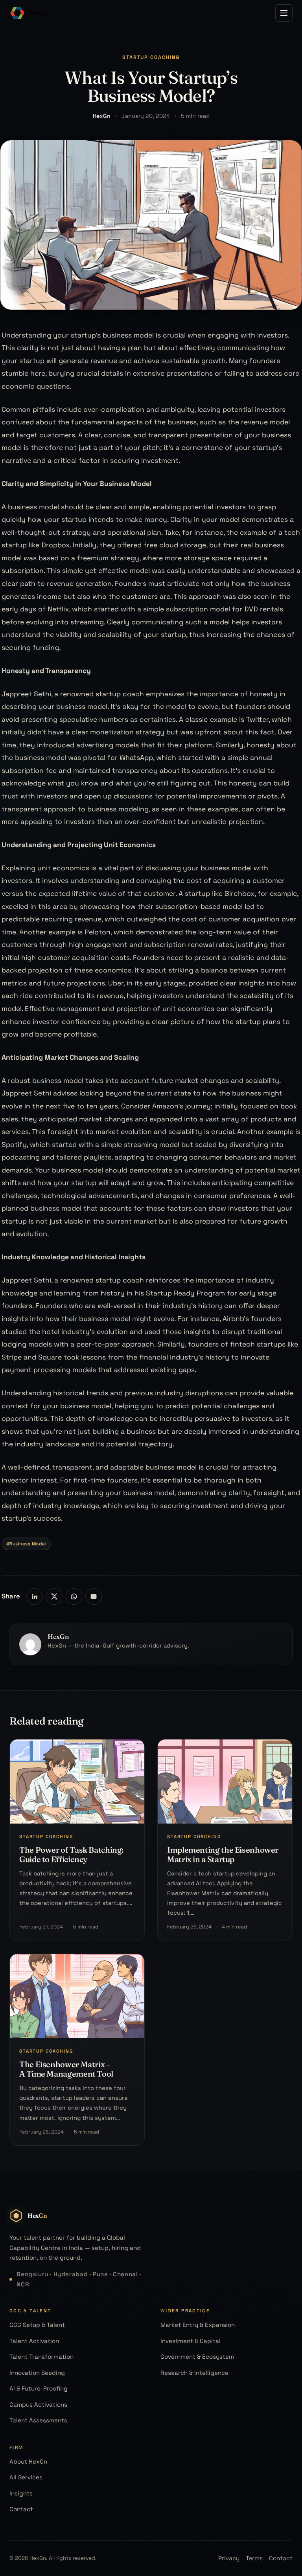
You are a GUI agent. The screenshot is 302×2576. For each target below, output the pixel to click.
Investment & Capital (191, 2341)
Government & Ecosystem (197, 2357)
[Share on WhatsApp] (74, 1596)
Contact (21, 2509)
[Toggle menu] (284, 13)
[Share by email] (94, 1596)
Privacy (229, 2558)
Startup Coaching (151, 57)
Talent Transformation (41, 2357)
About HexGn (28, 2461)
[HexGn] (32, 13)
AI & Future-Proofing (39, 2388)
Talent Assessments (38, 2420)
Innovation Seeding (37, 2373)
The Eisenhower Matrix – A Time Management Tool (66, 2069)
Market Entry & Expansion (198, 2325)
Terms (254, 2558)
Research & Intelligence (194, 2373)
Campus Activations (38, 2404)
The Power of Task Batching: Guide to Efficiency (71, 1854)
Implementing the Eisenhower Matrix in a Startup (223, 1854)
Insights (21, 2493)
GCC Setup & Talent (37, 2325)
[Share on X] (54, 1596)
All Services (26, 2477)
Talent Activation (34, 2341)
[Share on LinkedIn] (35, 1596)
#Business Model (26, 1544)
